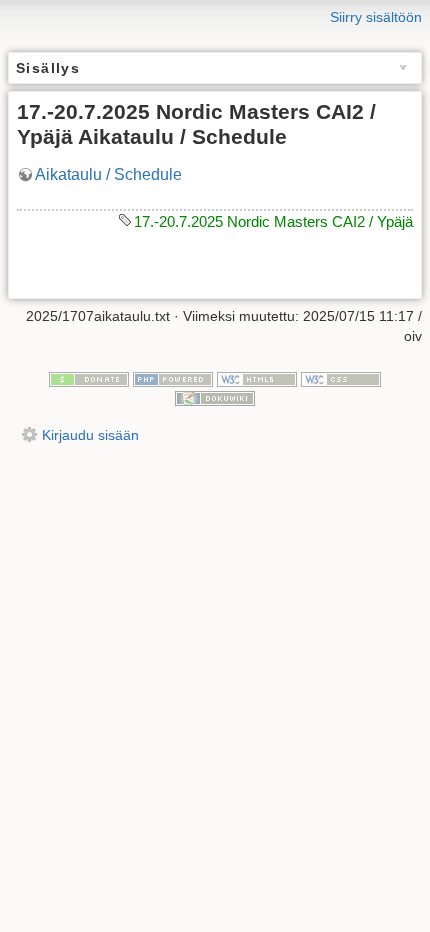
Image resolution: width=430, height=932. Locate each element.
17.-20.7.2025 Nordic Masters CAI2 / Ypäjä (273, 221)
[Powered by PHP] (173, 378)
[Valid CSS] (341, 378)
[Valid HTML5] (257, 378)
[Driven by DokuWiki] (215, 398)
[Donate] (89, 378)
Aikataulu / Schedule (108, 174)
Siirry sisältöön (376, 17)
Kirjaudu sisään (90, 435)
